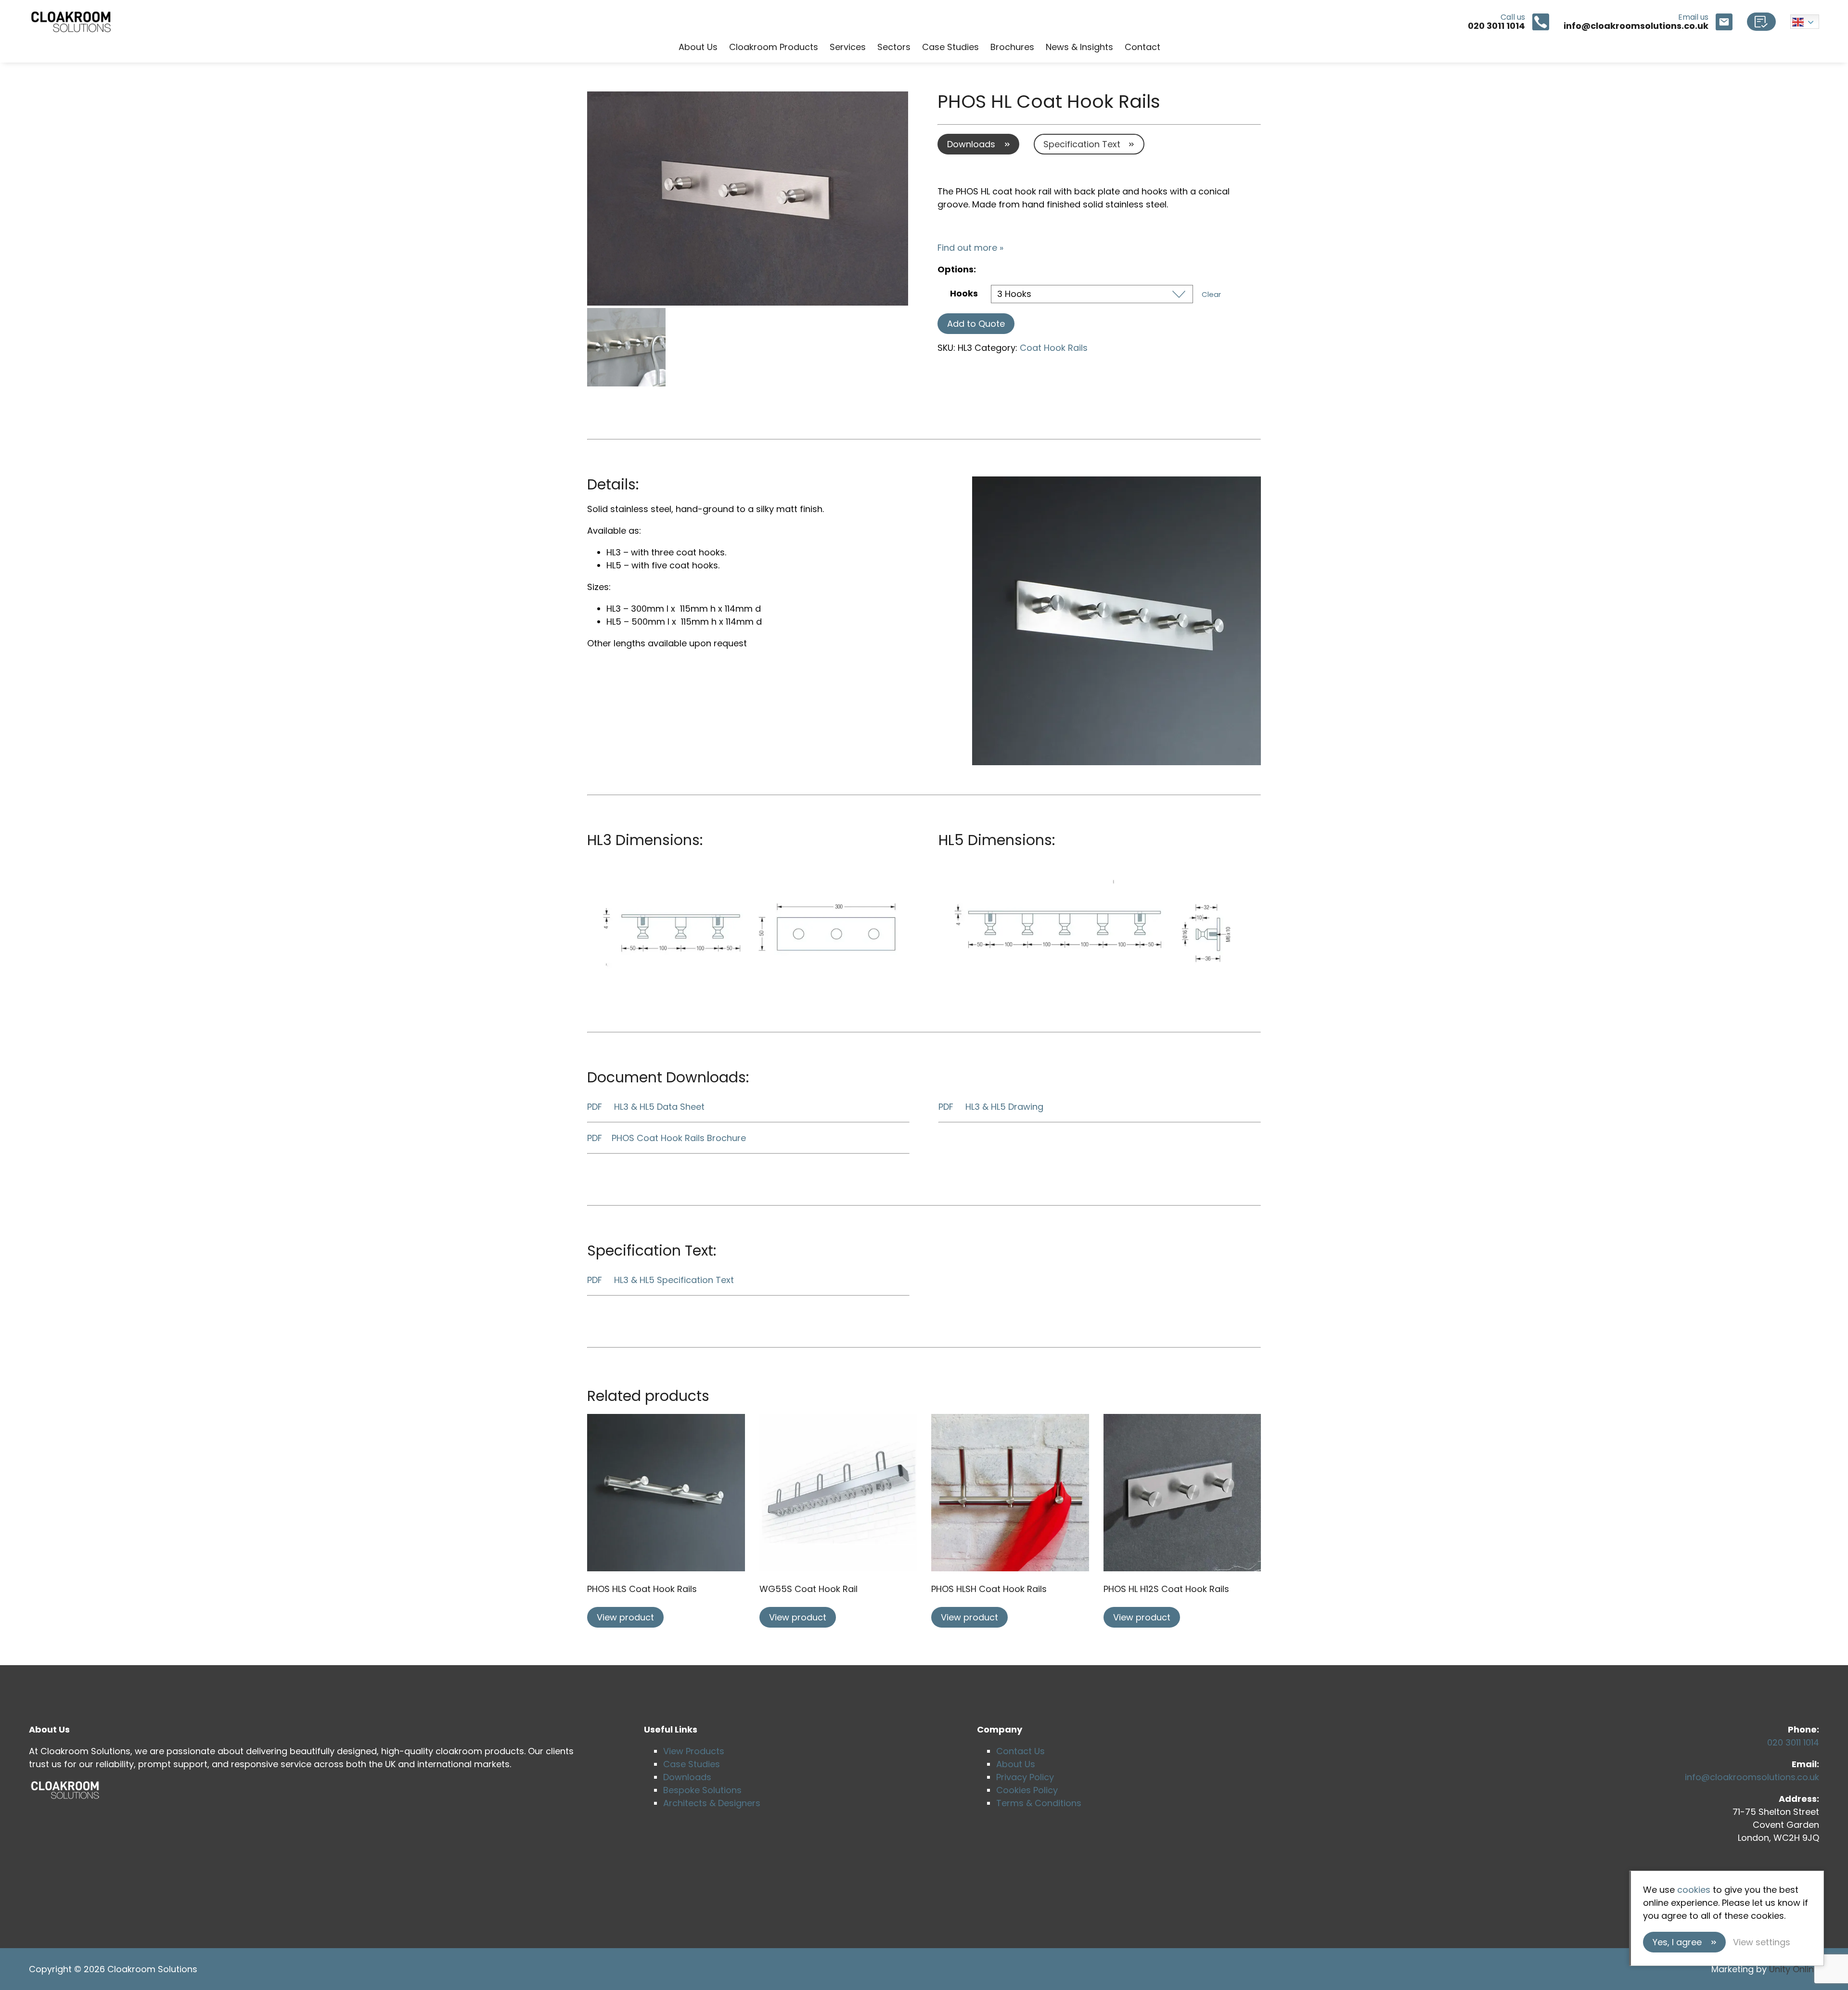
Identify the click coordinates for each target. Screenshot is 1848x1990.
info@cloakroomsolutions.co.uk (1752, 1777)
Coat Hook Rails (1054, 348)
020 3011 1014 (1793, 1742)
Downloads (971, 144)
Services (848, 47)
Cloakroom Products (774, 47)
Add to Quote (976, 324)
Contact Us (1020, 1751)
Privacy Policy (1025, 1777)
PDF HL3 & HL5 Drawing (991, 1107)
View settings (1762, 1942)
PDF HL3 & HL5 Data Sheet (646, 1107)
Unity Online (1794, 1969)
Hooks (964, 293)
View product (625, 1617)
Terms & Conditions (1039, 1803)
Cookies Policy (1027, 1790)
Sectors (894, 47)
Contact (1142, 47)
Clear (1211, 294)
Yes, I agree (1677, 1942)
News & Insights (1079, 47)
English (1805, 22)
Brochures (1012, 47)
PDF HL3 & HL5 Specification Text (661, 1280)
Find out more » (970, 248)
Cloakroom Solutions (71, 22)
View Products (694, 1751)
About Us (698, 47)
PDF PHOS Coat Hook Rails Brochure (667, 1138)
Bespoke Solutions (702, 1790)
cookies (1694, 1890)
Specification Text (1082, 144)
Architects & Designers (712, 1803)
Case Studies (950, 47)
